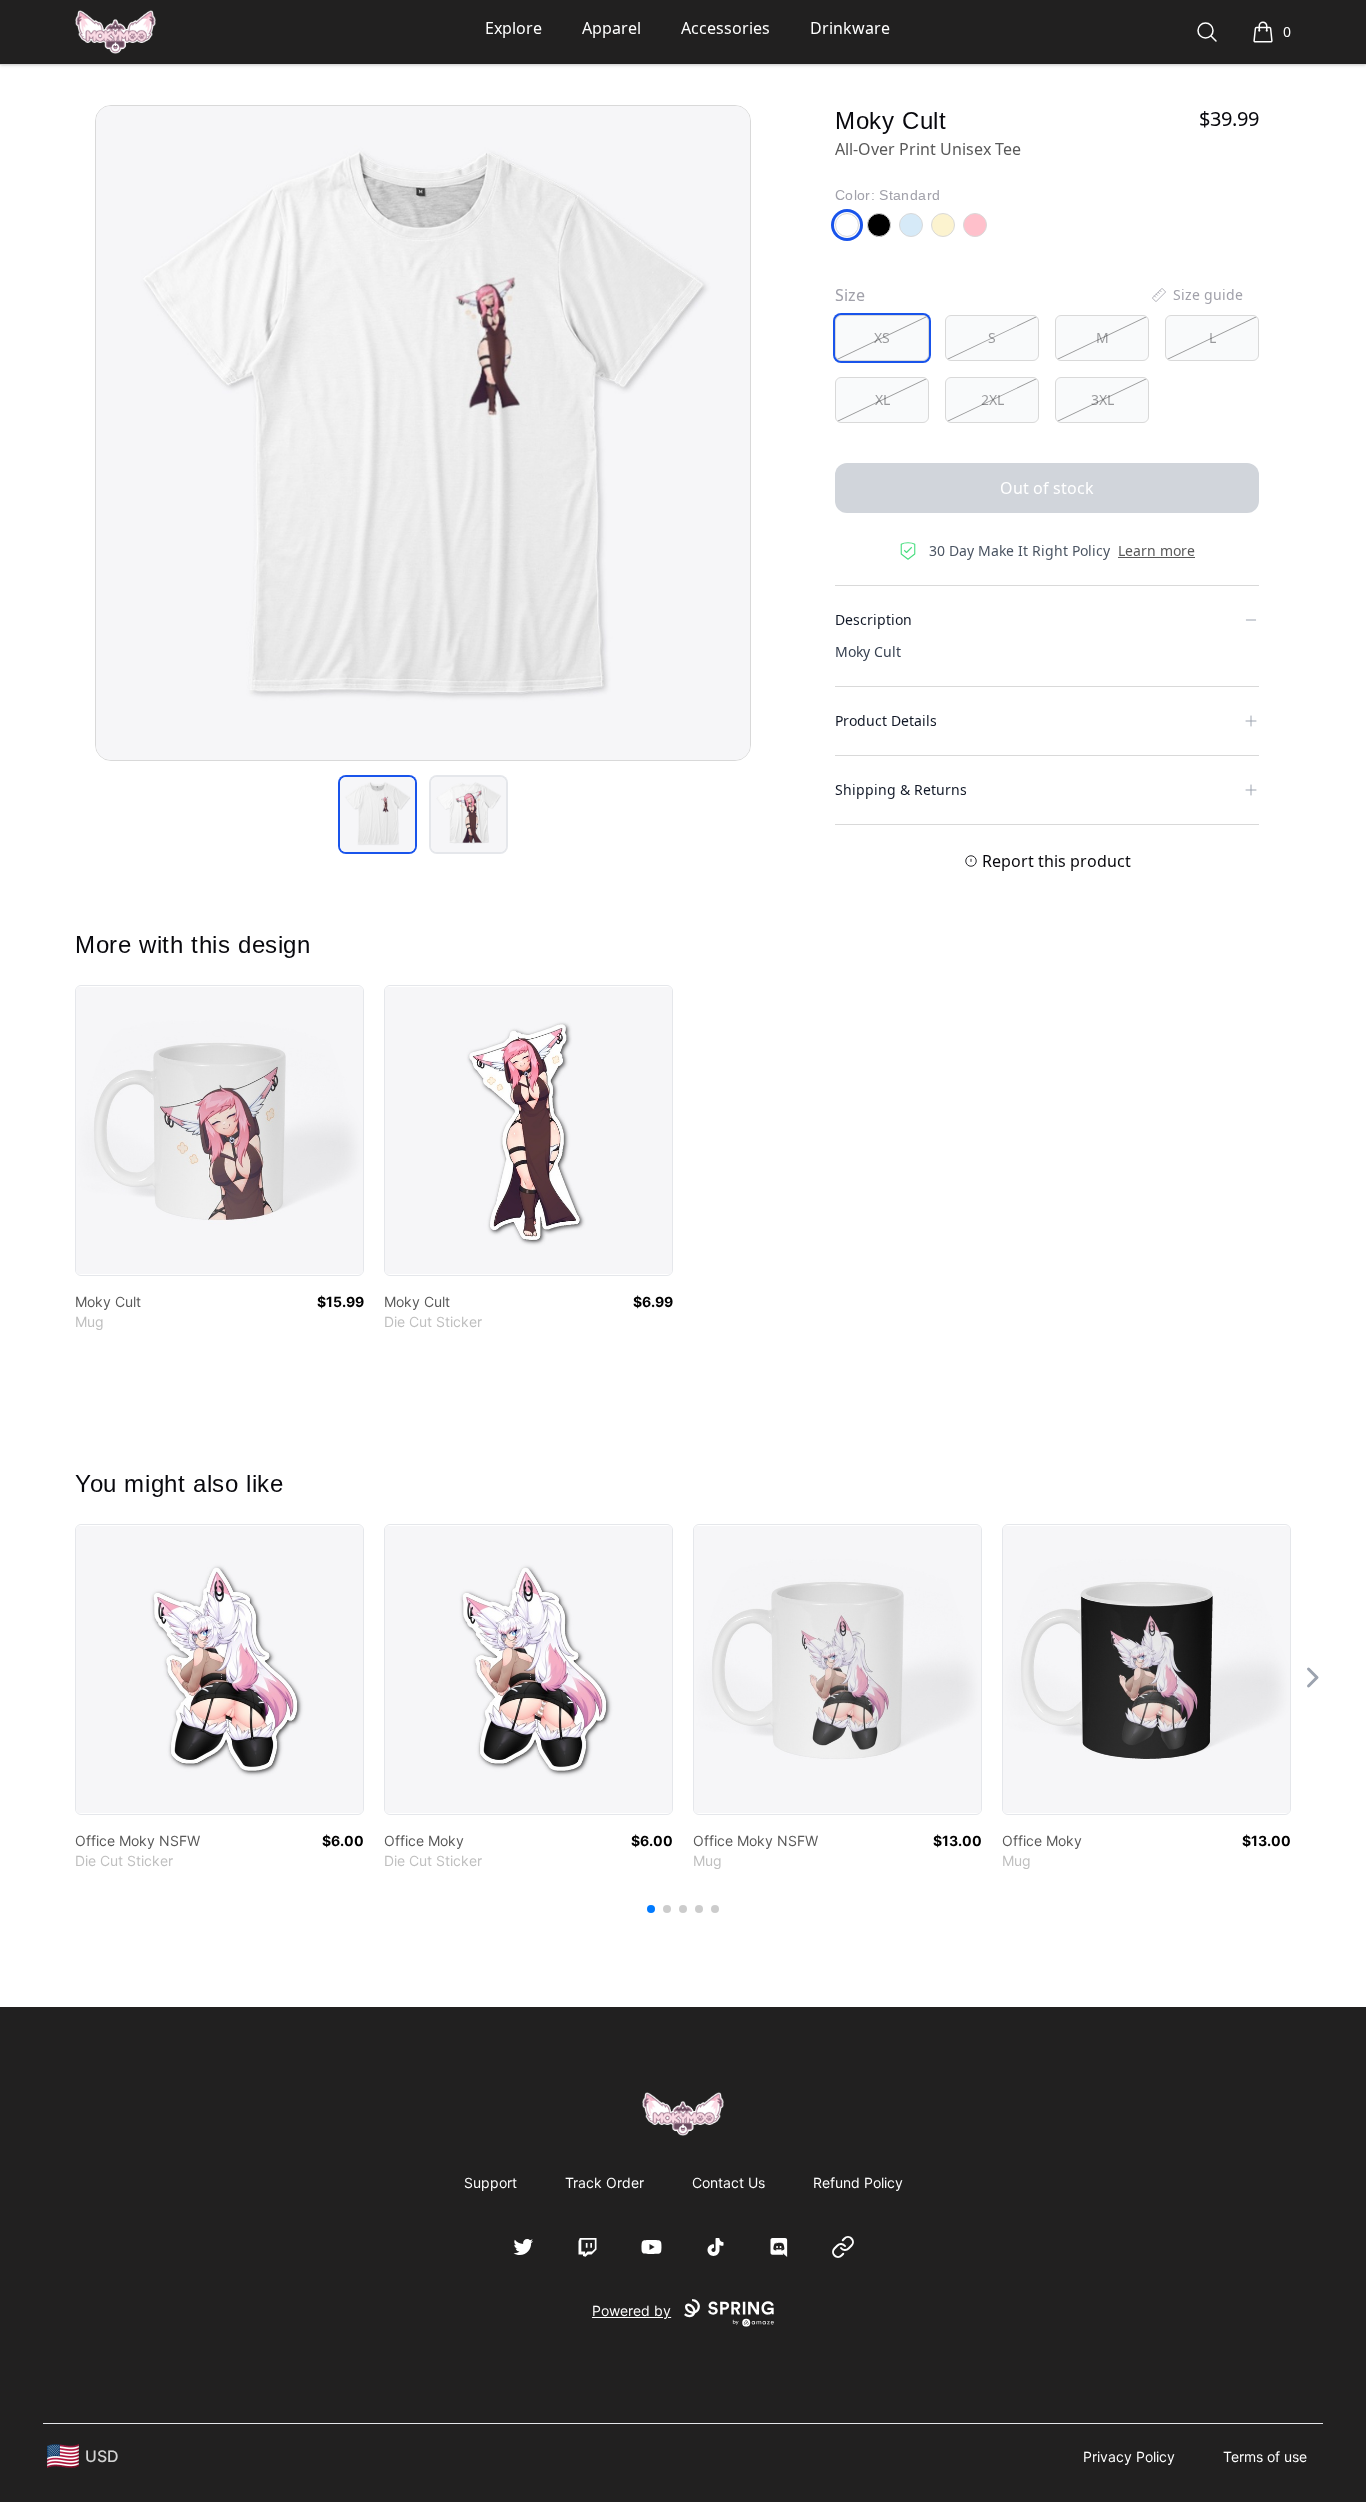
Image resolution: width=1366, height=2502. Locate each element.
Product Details (886, 720)
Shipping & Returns (901, 789)
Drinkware (850, 28)
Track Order (604, 2182)
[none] (1196, 295)
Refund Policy (858, 2182)
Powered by (631, 2310)
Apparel (611, 28)
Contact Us (728, 2182)
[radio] (882, 338)
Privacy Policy (1129, 2456)
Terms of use (1265, 2456)
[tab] (377, 814)
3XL (1102, 399)
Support (490, 2182)
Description (873, 619)
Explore (513, 28)
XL (882, 399)
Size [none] (850, 295)
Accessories (725, 28)
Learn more (1156, 550)
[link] (219, 1130)
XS (882, 337)
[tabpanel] (423, 433)
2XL (992, 399)
